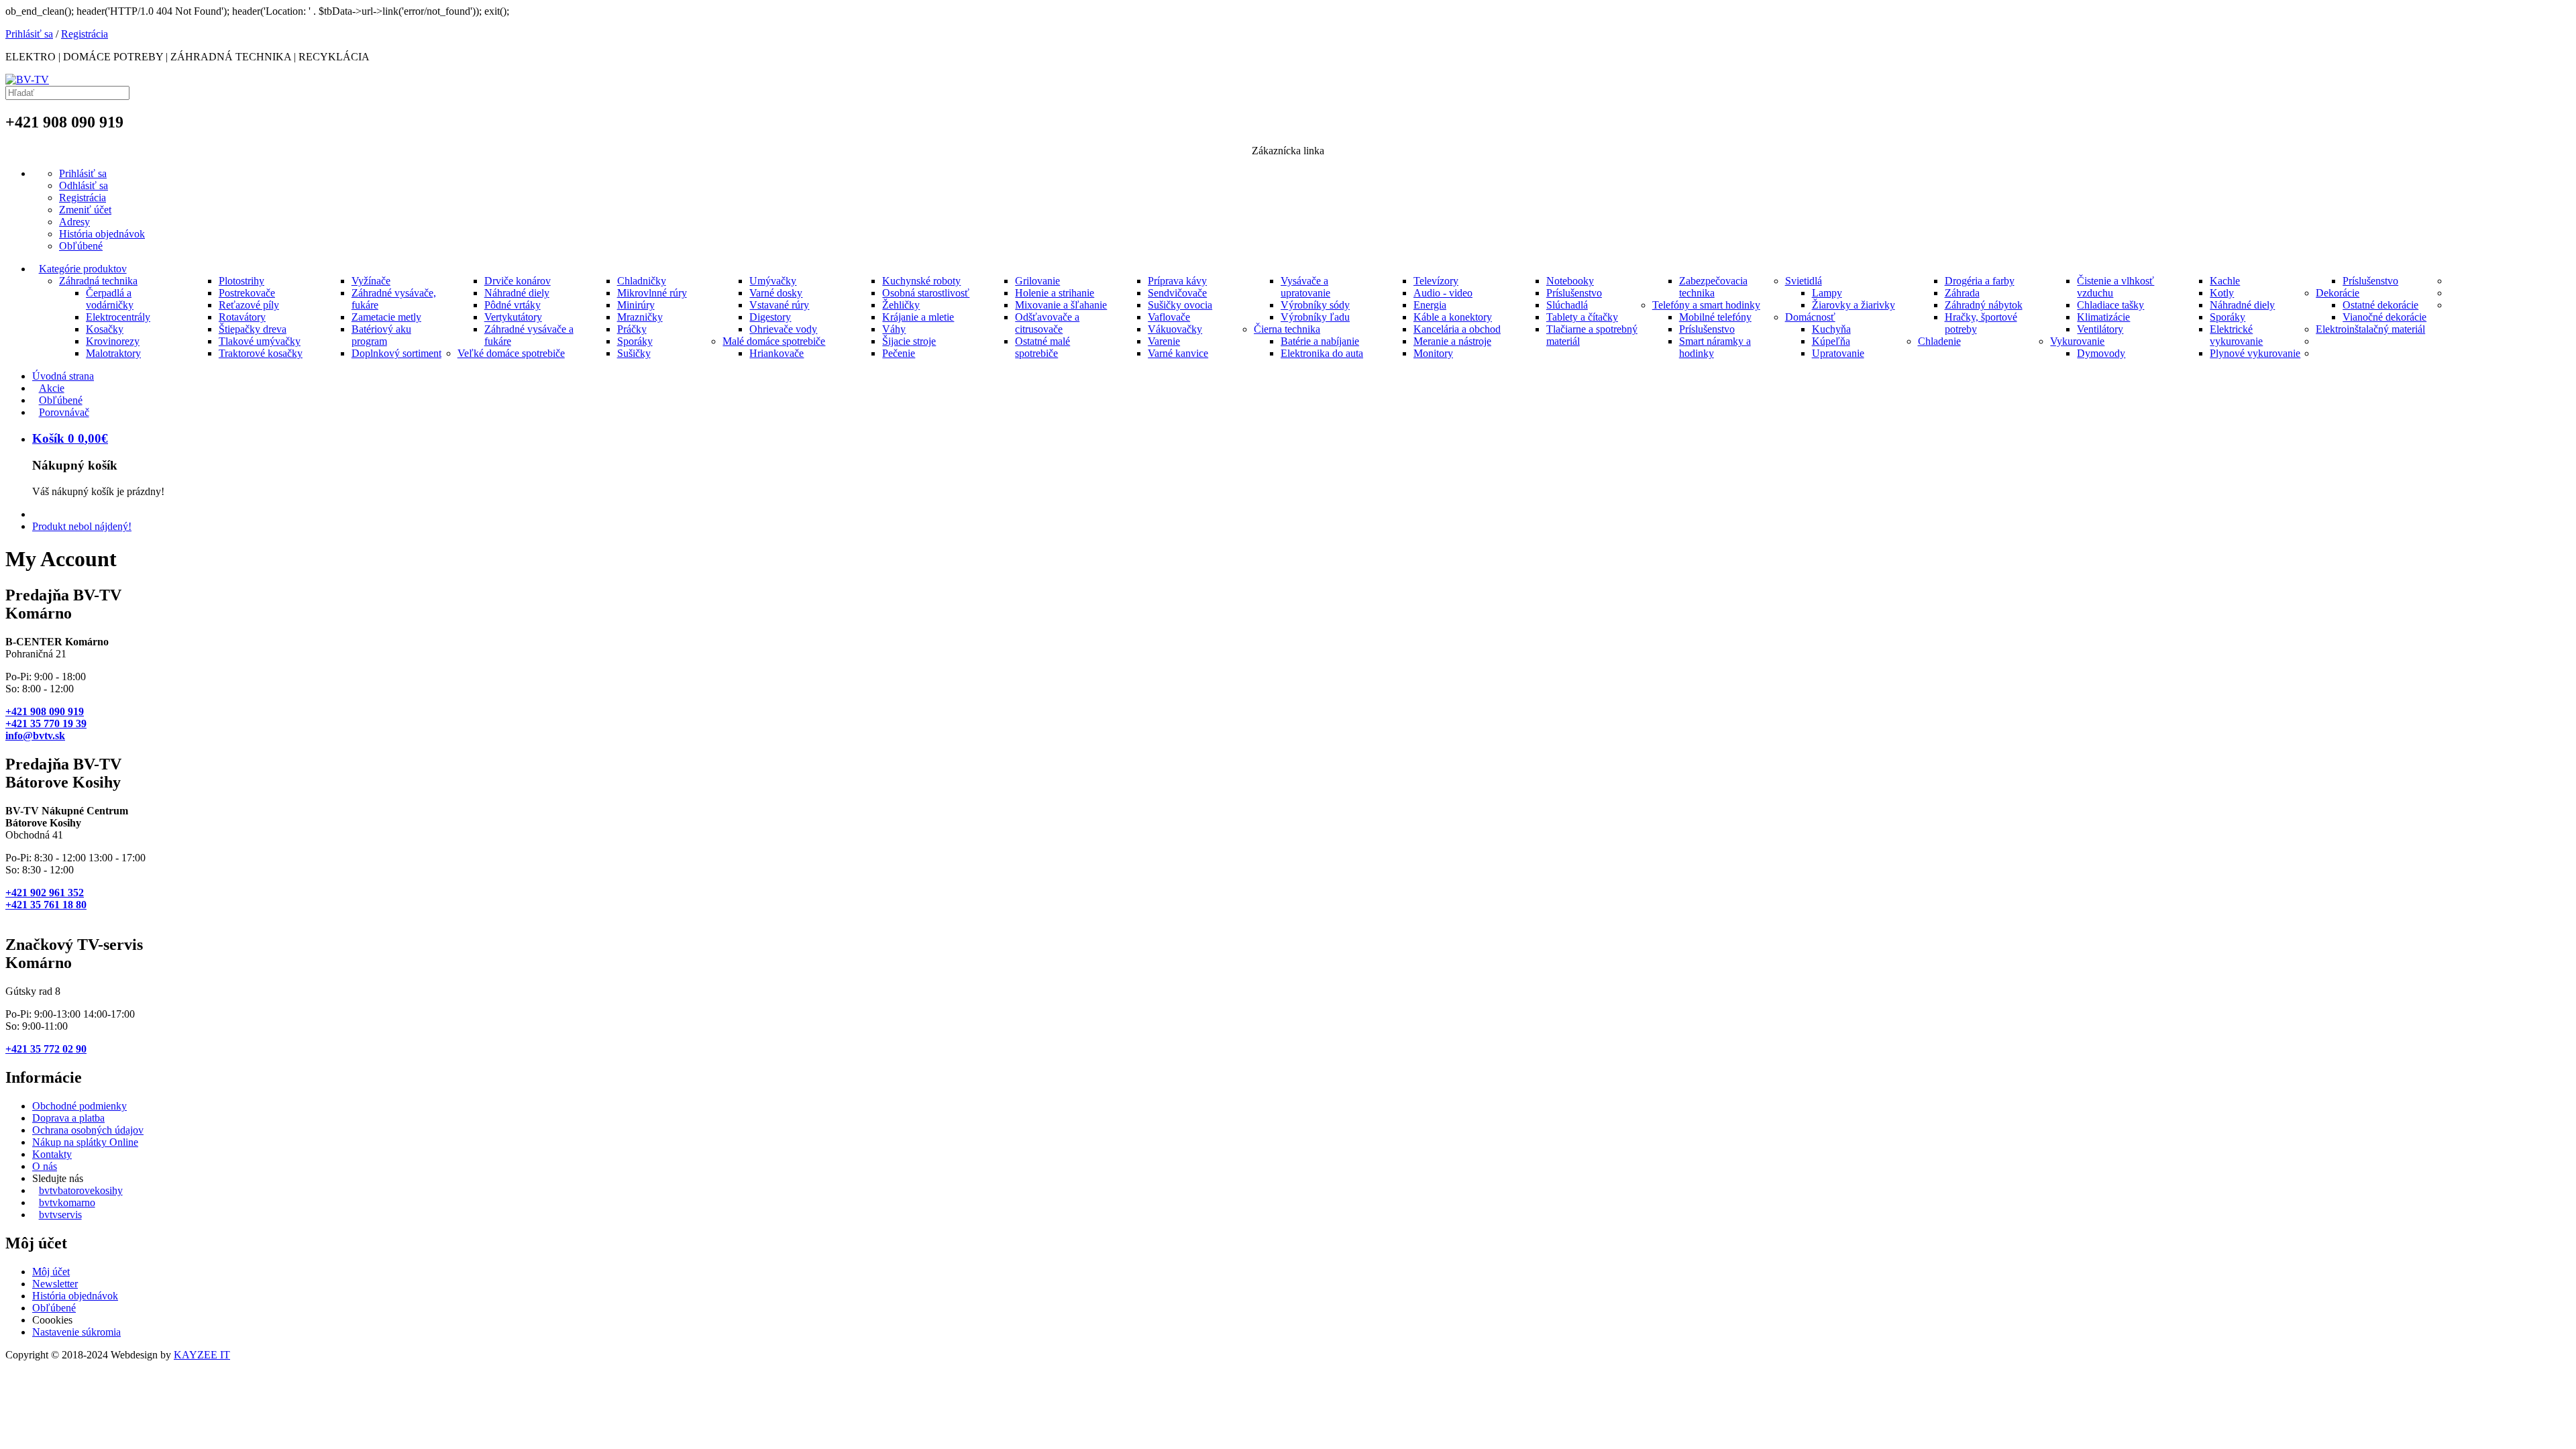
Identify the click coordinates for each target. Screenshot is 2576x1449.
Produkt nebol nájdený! (82, 526)
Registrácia (85, 34)
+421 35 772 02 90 (46, 1049)
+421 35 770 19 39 (46, 723)
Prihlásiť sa (29, 34)
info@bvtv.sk (35, 736)
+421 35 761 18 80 (46, 905)
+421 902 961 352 (45, 893)
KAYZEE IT (202, 1355)
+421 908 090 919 (45, 711)
